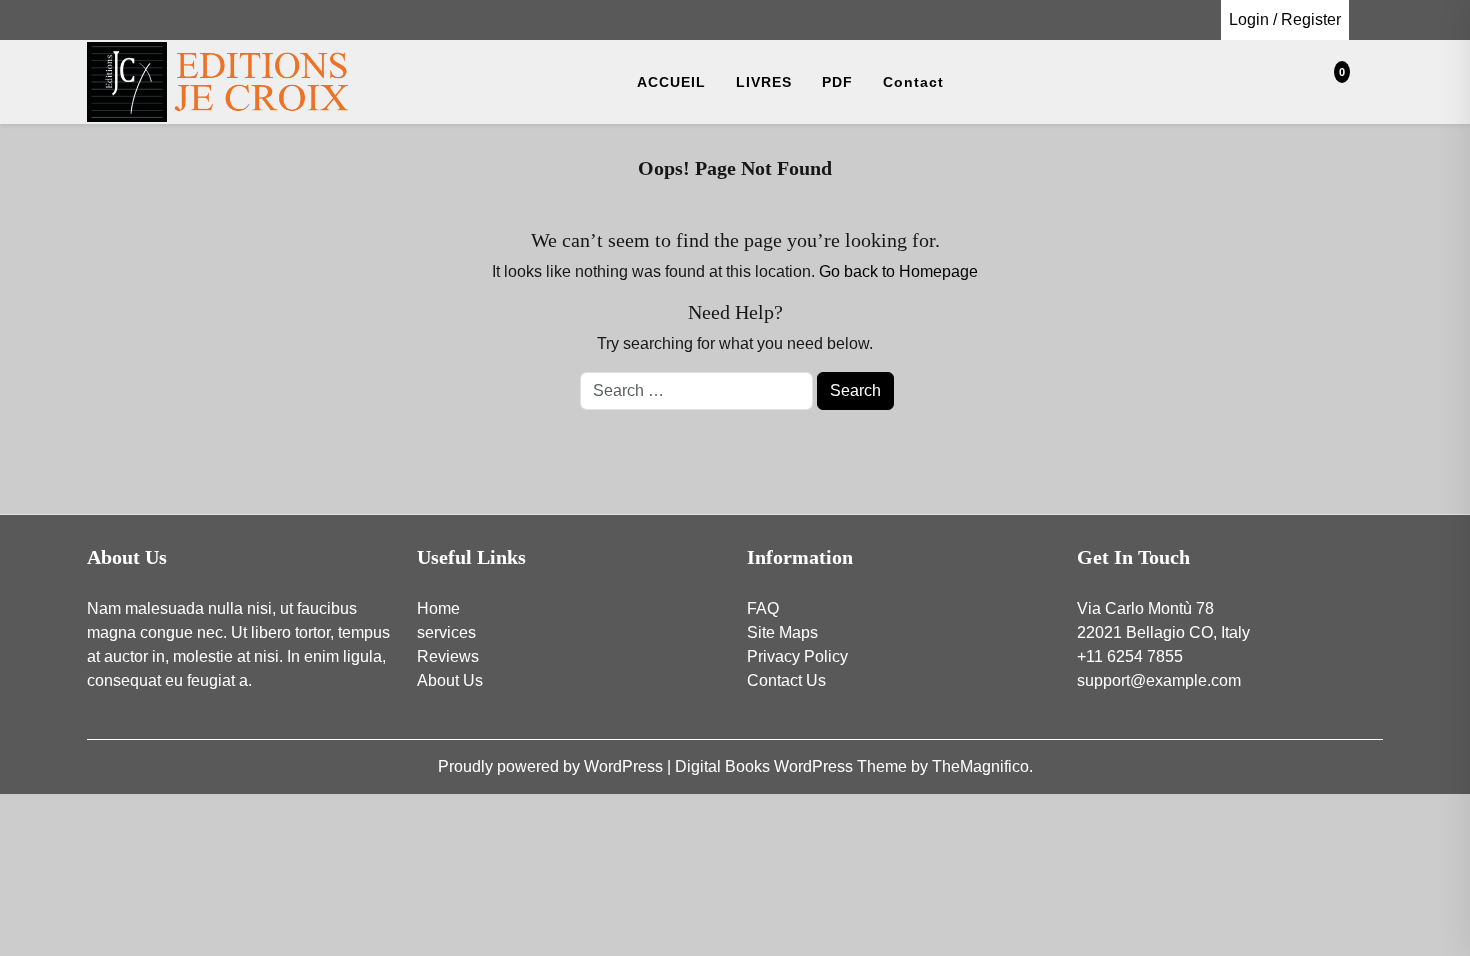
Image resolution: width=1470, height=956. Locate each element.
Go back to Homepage (898, 271)
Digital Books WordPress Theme (793, 766)
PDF (837, 82)
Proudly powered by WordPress (552, 766)
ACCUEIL (671, 82)
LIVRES (764, 82)
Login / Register (1285, 19)
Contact (913, 82)
